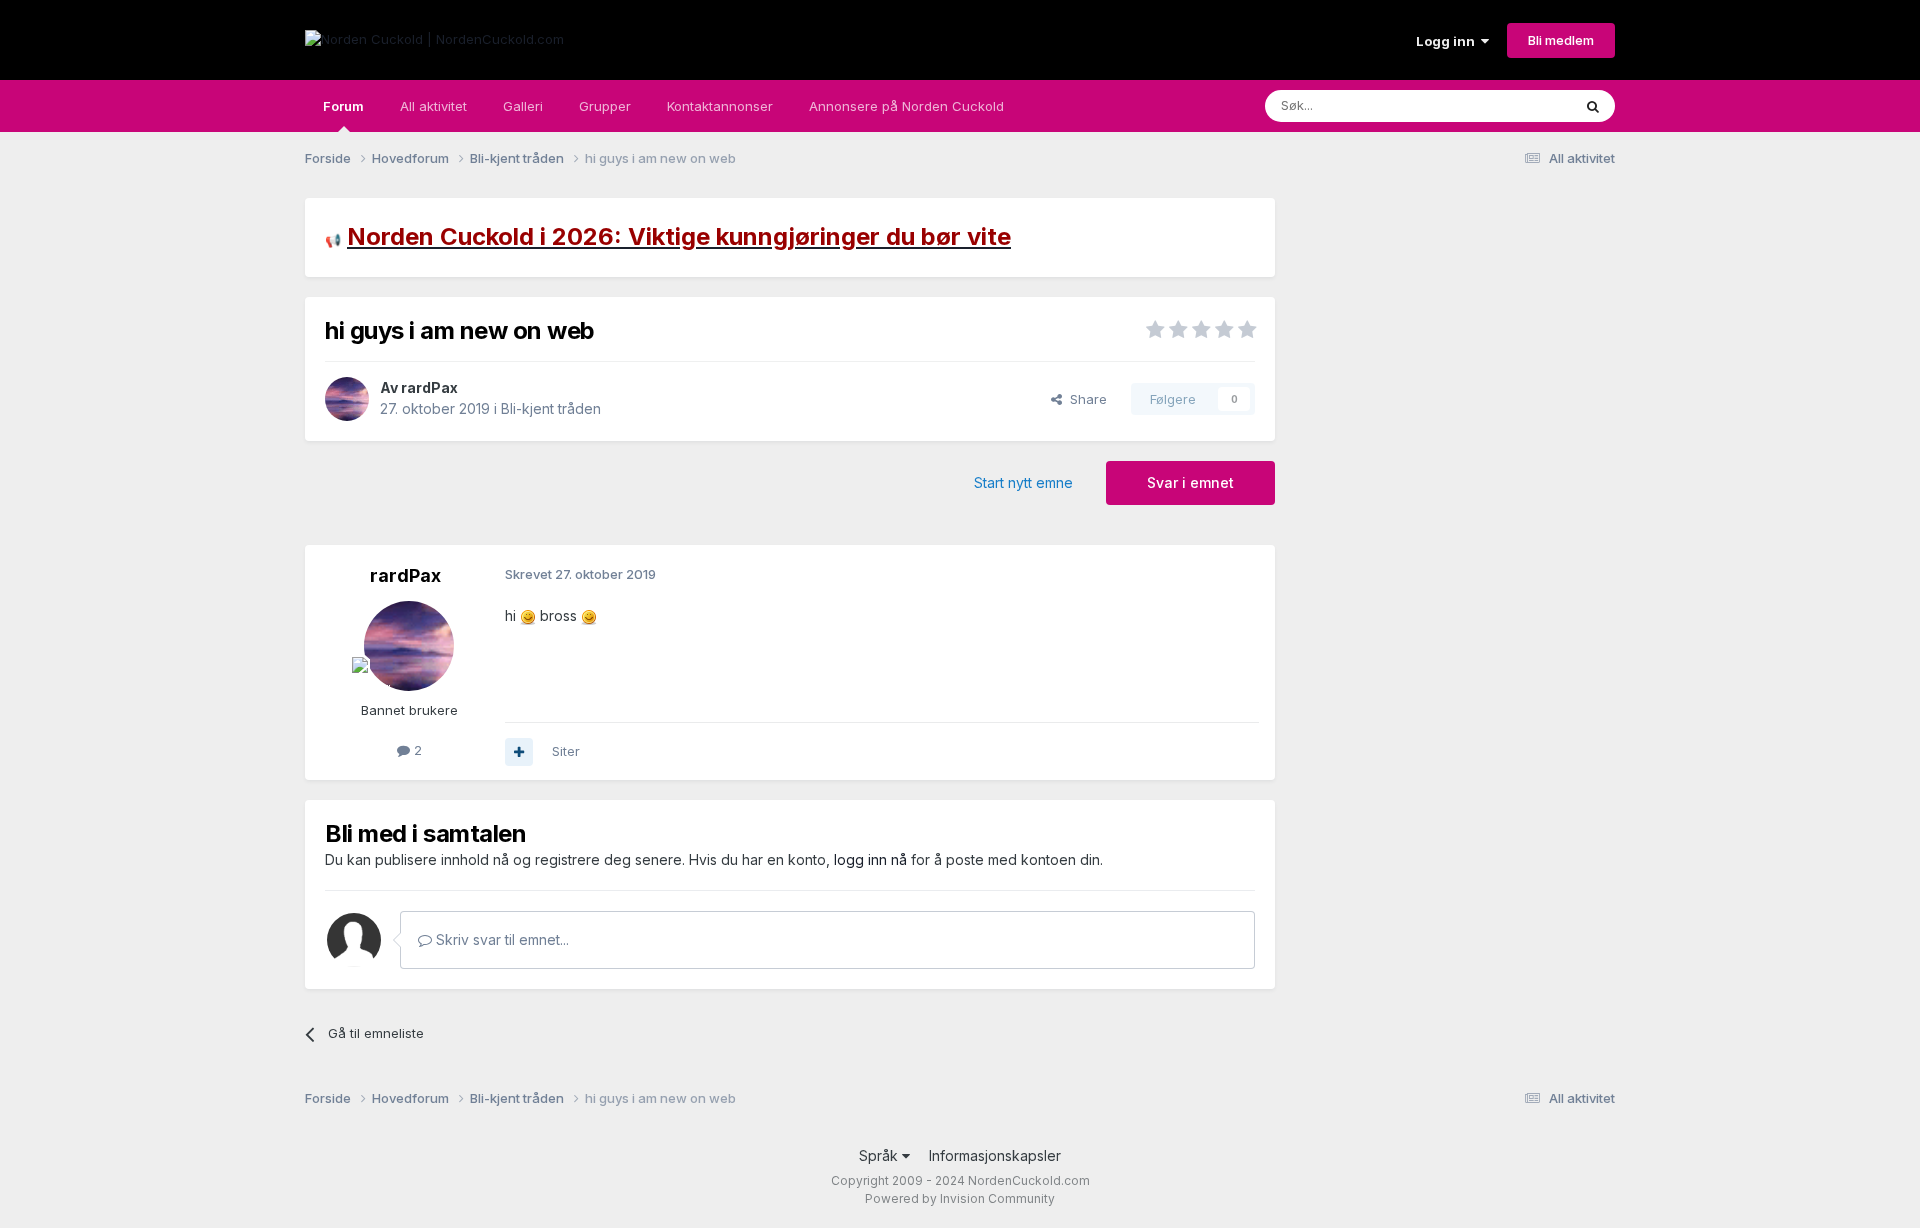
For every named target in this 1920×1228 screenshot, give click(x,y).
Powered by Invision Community (960, 1198)
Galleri (523, 106)
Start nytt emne (1023, 482)
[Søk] (1593, 106)
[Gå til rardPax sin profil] (347, 399)
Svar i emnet (1190, 482)
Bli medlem (1561, 40)
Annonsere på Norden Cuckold (906, 106)
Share (1084, 399)
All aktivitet (433, 106)
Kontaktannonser (720, 106)
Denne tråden (1504, 105)
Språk (880, 1155)
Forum (343, 106)
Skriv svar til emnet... (500, 939)
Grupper (605, 106)
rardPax (429, 387)
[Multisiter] (519, 752)
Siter (566, 751)
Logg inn (1448, 41)
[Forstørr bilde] (528, 615)
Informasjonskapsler (995, 1155)
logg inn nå (870, 859)
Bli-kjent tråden (551, 408)
